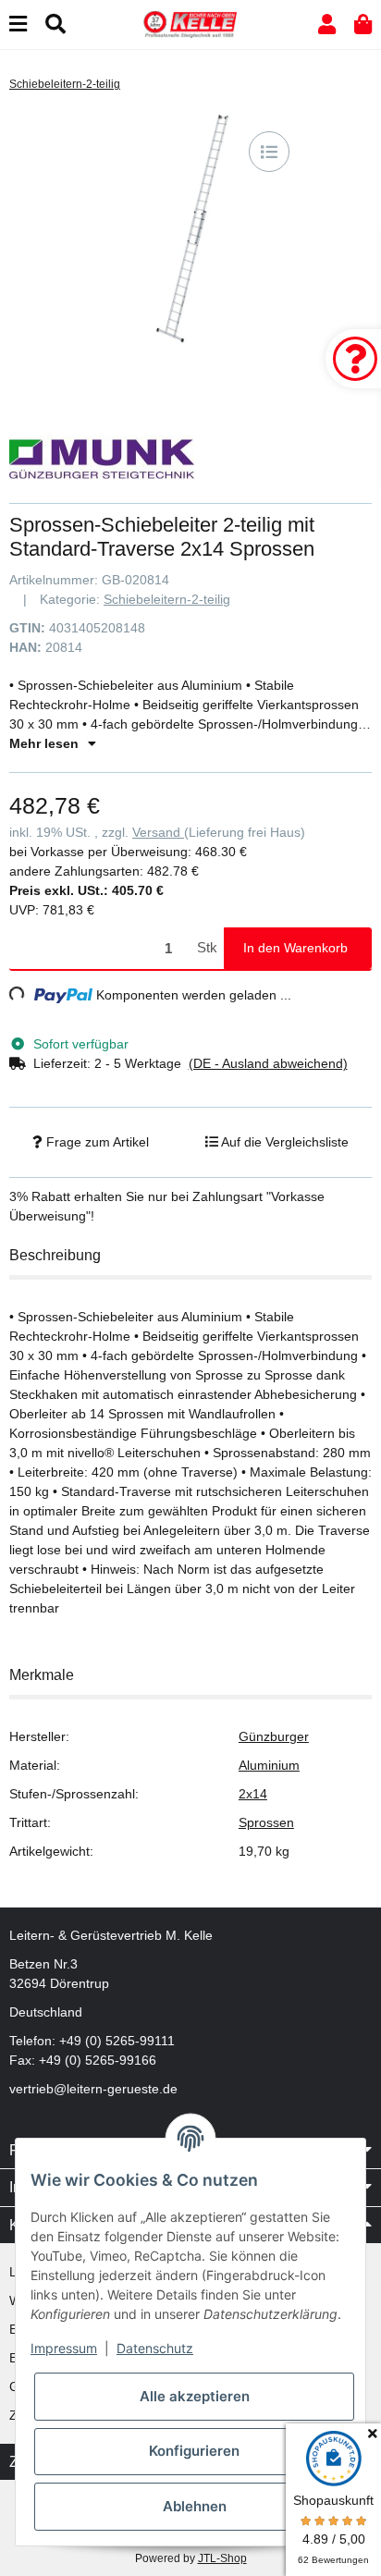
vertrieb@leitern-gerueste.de (93, 2089)
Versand (158, 832)
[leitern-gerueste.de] (190, 23)
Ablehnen (195, 2506)
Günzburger (274, 1736)
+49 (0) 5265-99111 (117, 2041)
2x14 (253, 1794)
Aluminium (269, 1765)
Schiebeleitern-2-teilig (167, 599)
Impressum (64, 2348)
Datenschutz (155, 2348)
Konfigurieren (194, 2451)
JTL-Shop (222, 2558)
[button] (327, 25)
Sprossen (266, 1822)
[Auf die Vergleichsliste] (269, 152)
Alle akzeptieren (195, 2396)
